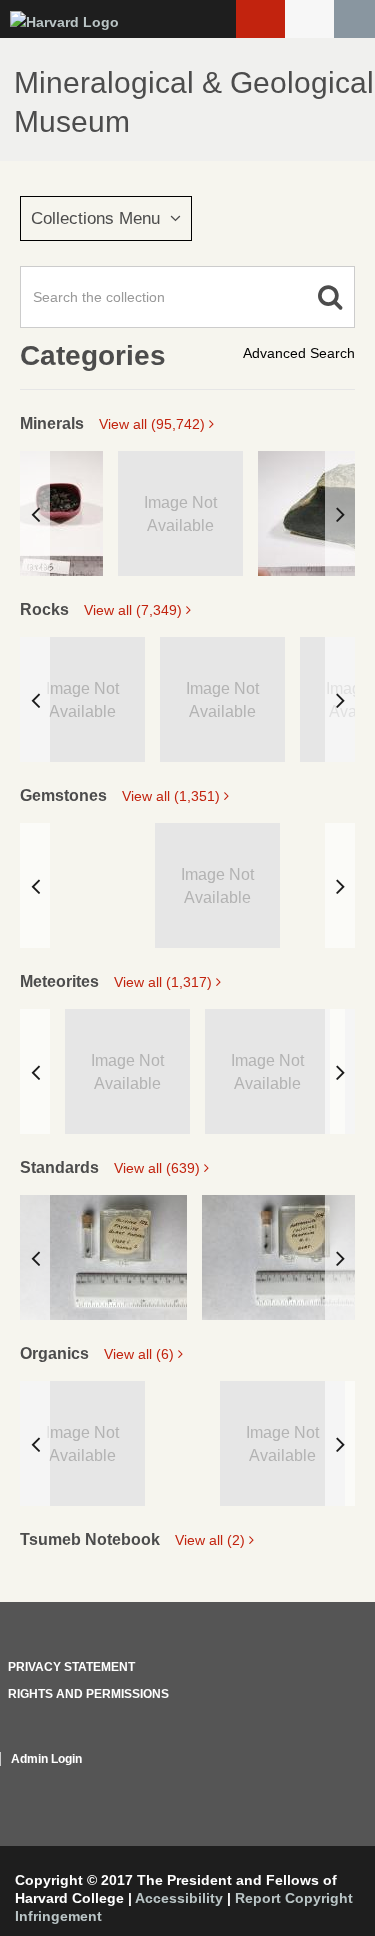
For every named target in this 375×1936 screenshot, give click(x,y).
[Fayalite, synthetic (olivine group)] (103, 1257)
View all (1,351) (173, 796)
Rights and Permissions (88, 1694)
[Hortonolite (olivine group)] (285, 1257)
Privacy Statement (71, 1667)
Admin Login (46, 1759)
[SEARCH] (354, 19)
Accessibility (179, 1898)
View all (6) (141, 1354)
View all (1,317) (165, 982)
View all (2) (212, 1540)
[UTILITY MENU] (309, 19)
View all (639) (159, 1168)
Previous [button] (35, 513)
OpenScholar (317, 1783)
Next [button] (340, 513)
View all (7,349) (135, 610)
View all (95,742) (154, 424)
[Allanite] (61, 513)
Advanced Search (299, 353)
